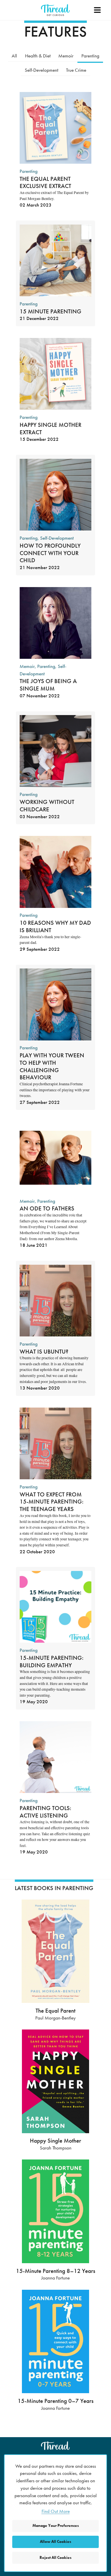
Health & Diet (38, 56)
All (14, 56)
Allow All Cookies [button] (55, 2542)
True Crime (76, 70)
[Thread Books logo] (55, 2446)
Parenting (90, 56)
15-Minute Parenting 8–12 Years (56, 2271)
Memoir (66, 56)
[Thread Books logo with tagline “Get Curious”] (55, 10)
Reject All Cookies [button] (55, 2558)
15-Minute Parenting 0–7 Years (56, 2401)
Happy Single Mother (55, 2140)
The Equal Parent (55, 2010)
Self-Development (42, 70)
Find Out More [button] (56, 2511)
